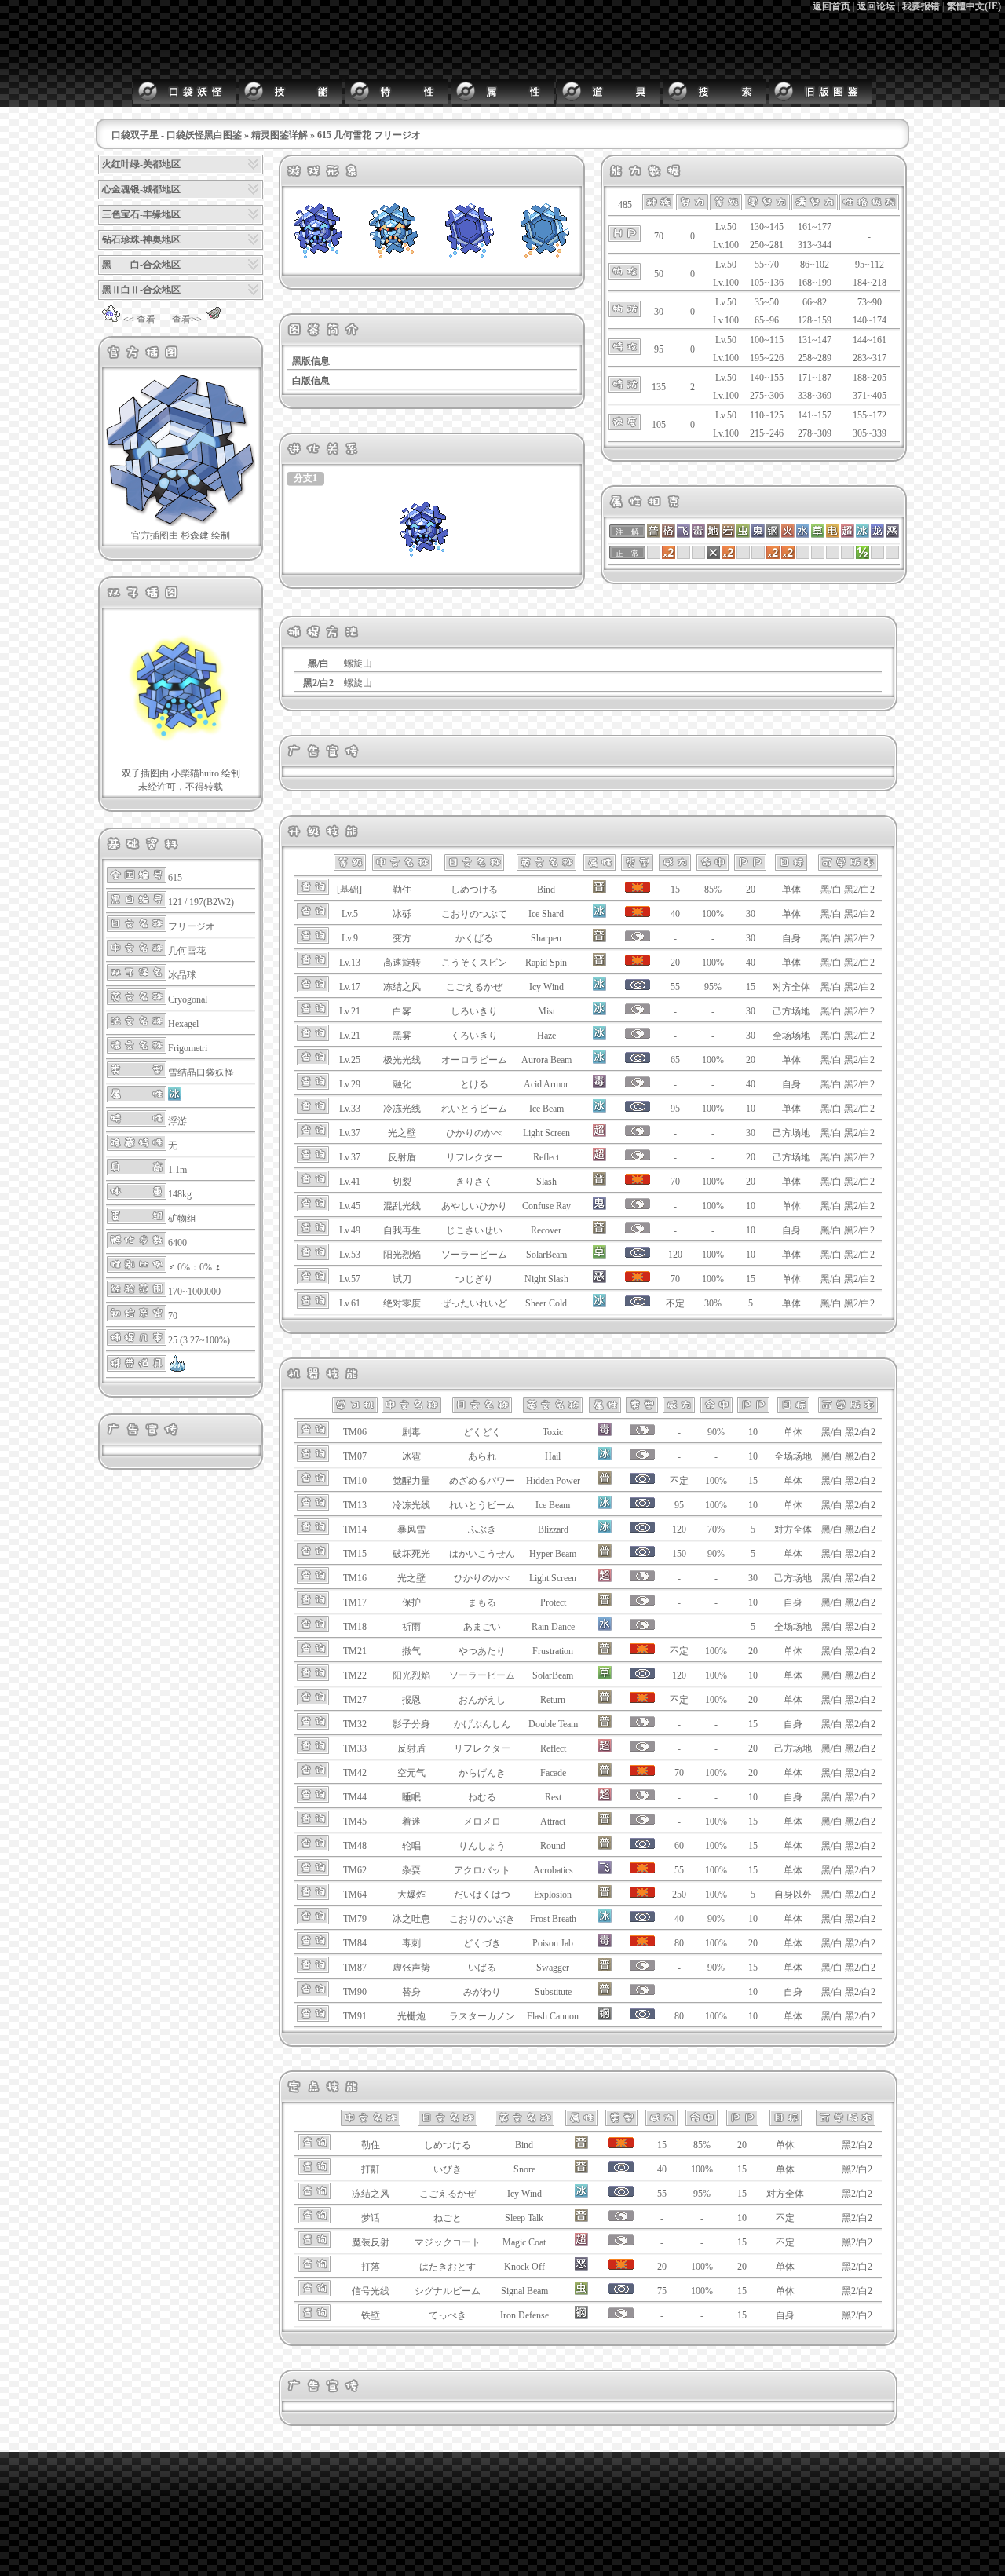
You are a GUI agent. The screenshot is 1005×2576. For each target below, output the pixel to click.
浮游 (177, 1121)
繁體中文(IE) (974, 6)
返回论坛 (876, 6)
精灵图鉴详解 (280, 135)
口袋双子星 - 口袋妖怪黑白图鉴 (177, 135)
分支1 (305, 478)
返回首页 (831, 6)
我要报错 (921, 6)
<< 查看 (139, 320)
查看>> (187, 320)
